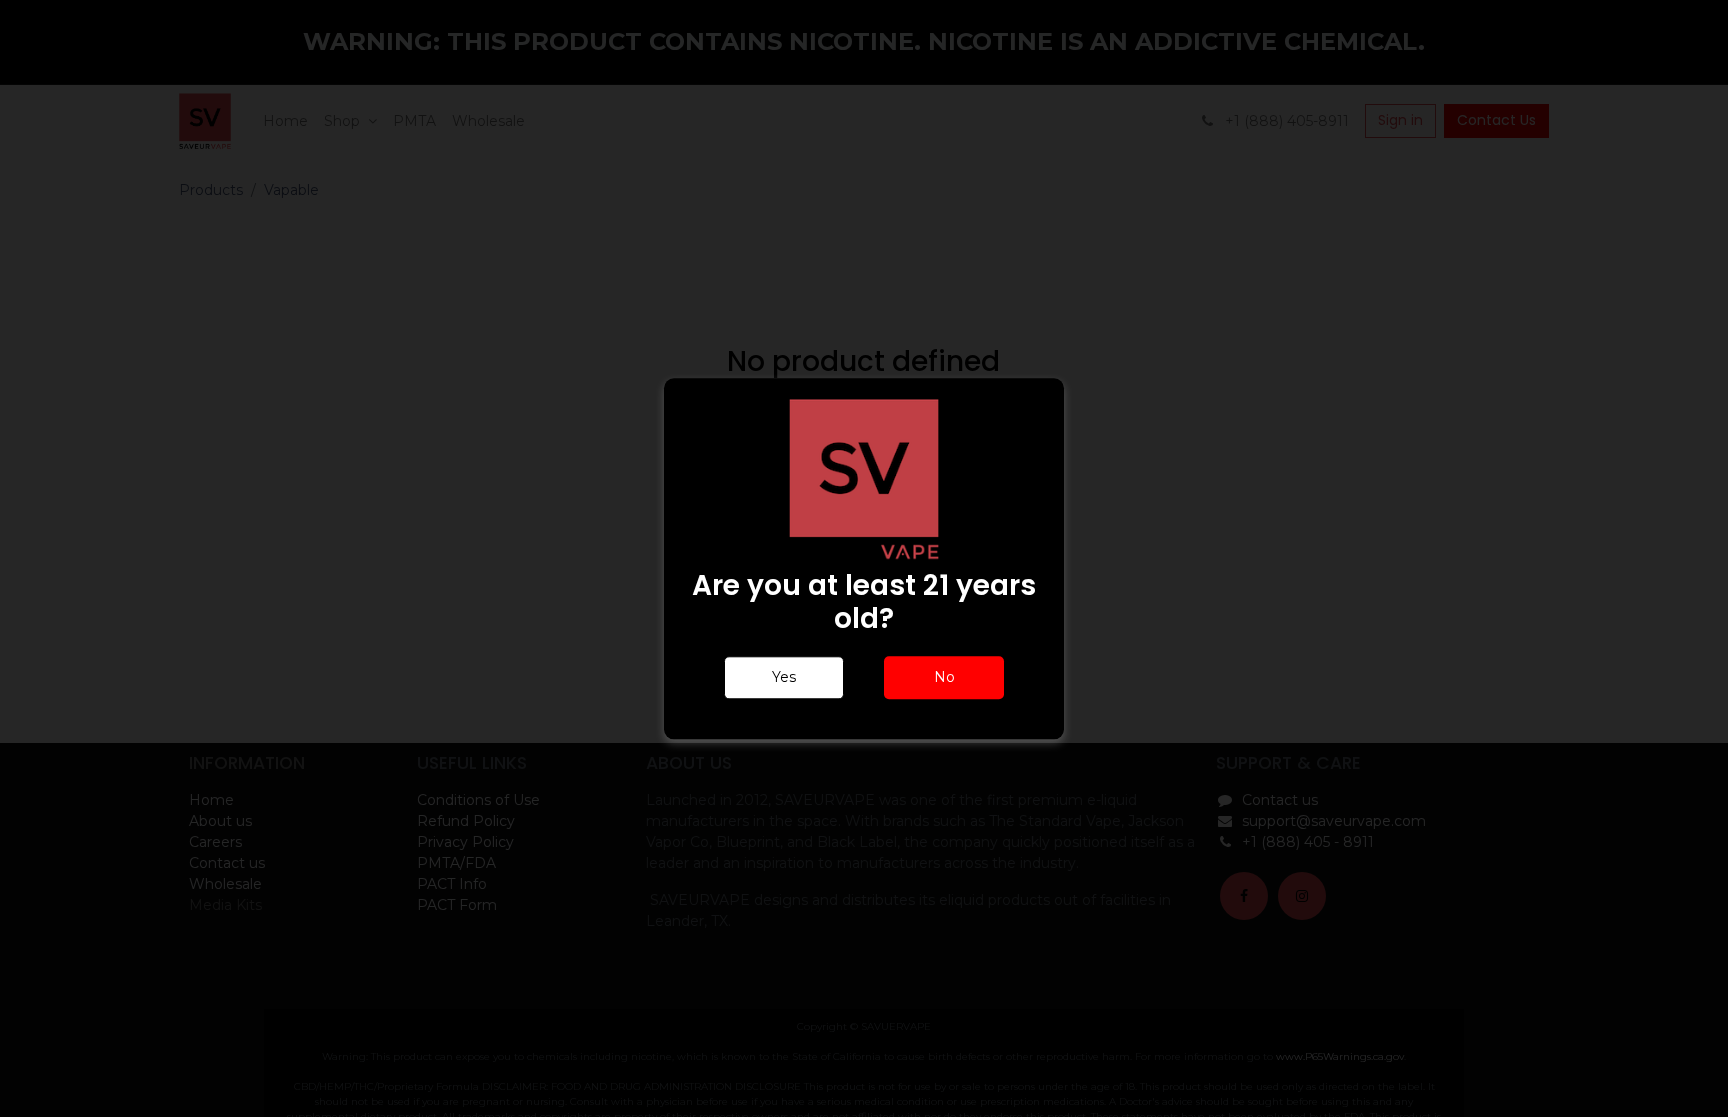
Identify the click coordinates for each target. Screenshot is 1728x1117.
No (944, 677)
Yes (784, 677)
